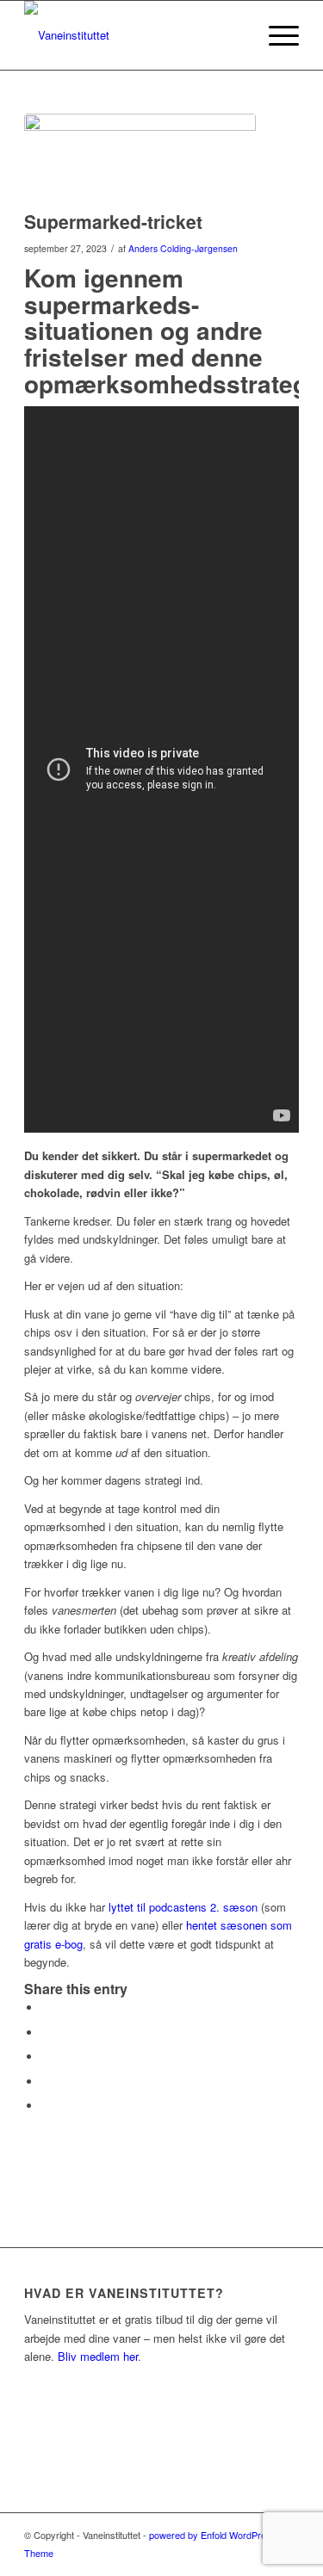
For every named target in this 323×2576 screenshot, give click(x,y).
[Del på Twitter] (46, 2032)
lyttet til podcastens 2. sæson (183, 1907)
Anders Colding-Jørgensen (183, 248)
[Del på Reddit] (46, 2082)
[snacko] (140, 158)
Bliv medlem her (98, 2356)
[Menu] (275, 35)
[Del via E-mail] (46, 2106)
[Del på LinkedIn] (46, 2057)
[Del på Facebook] (46, 2008)
